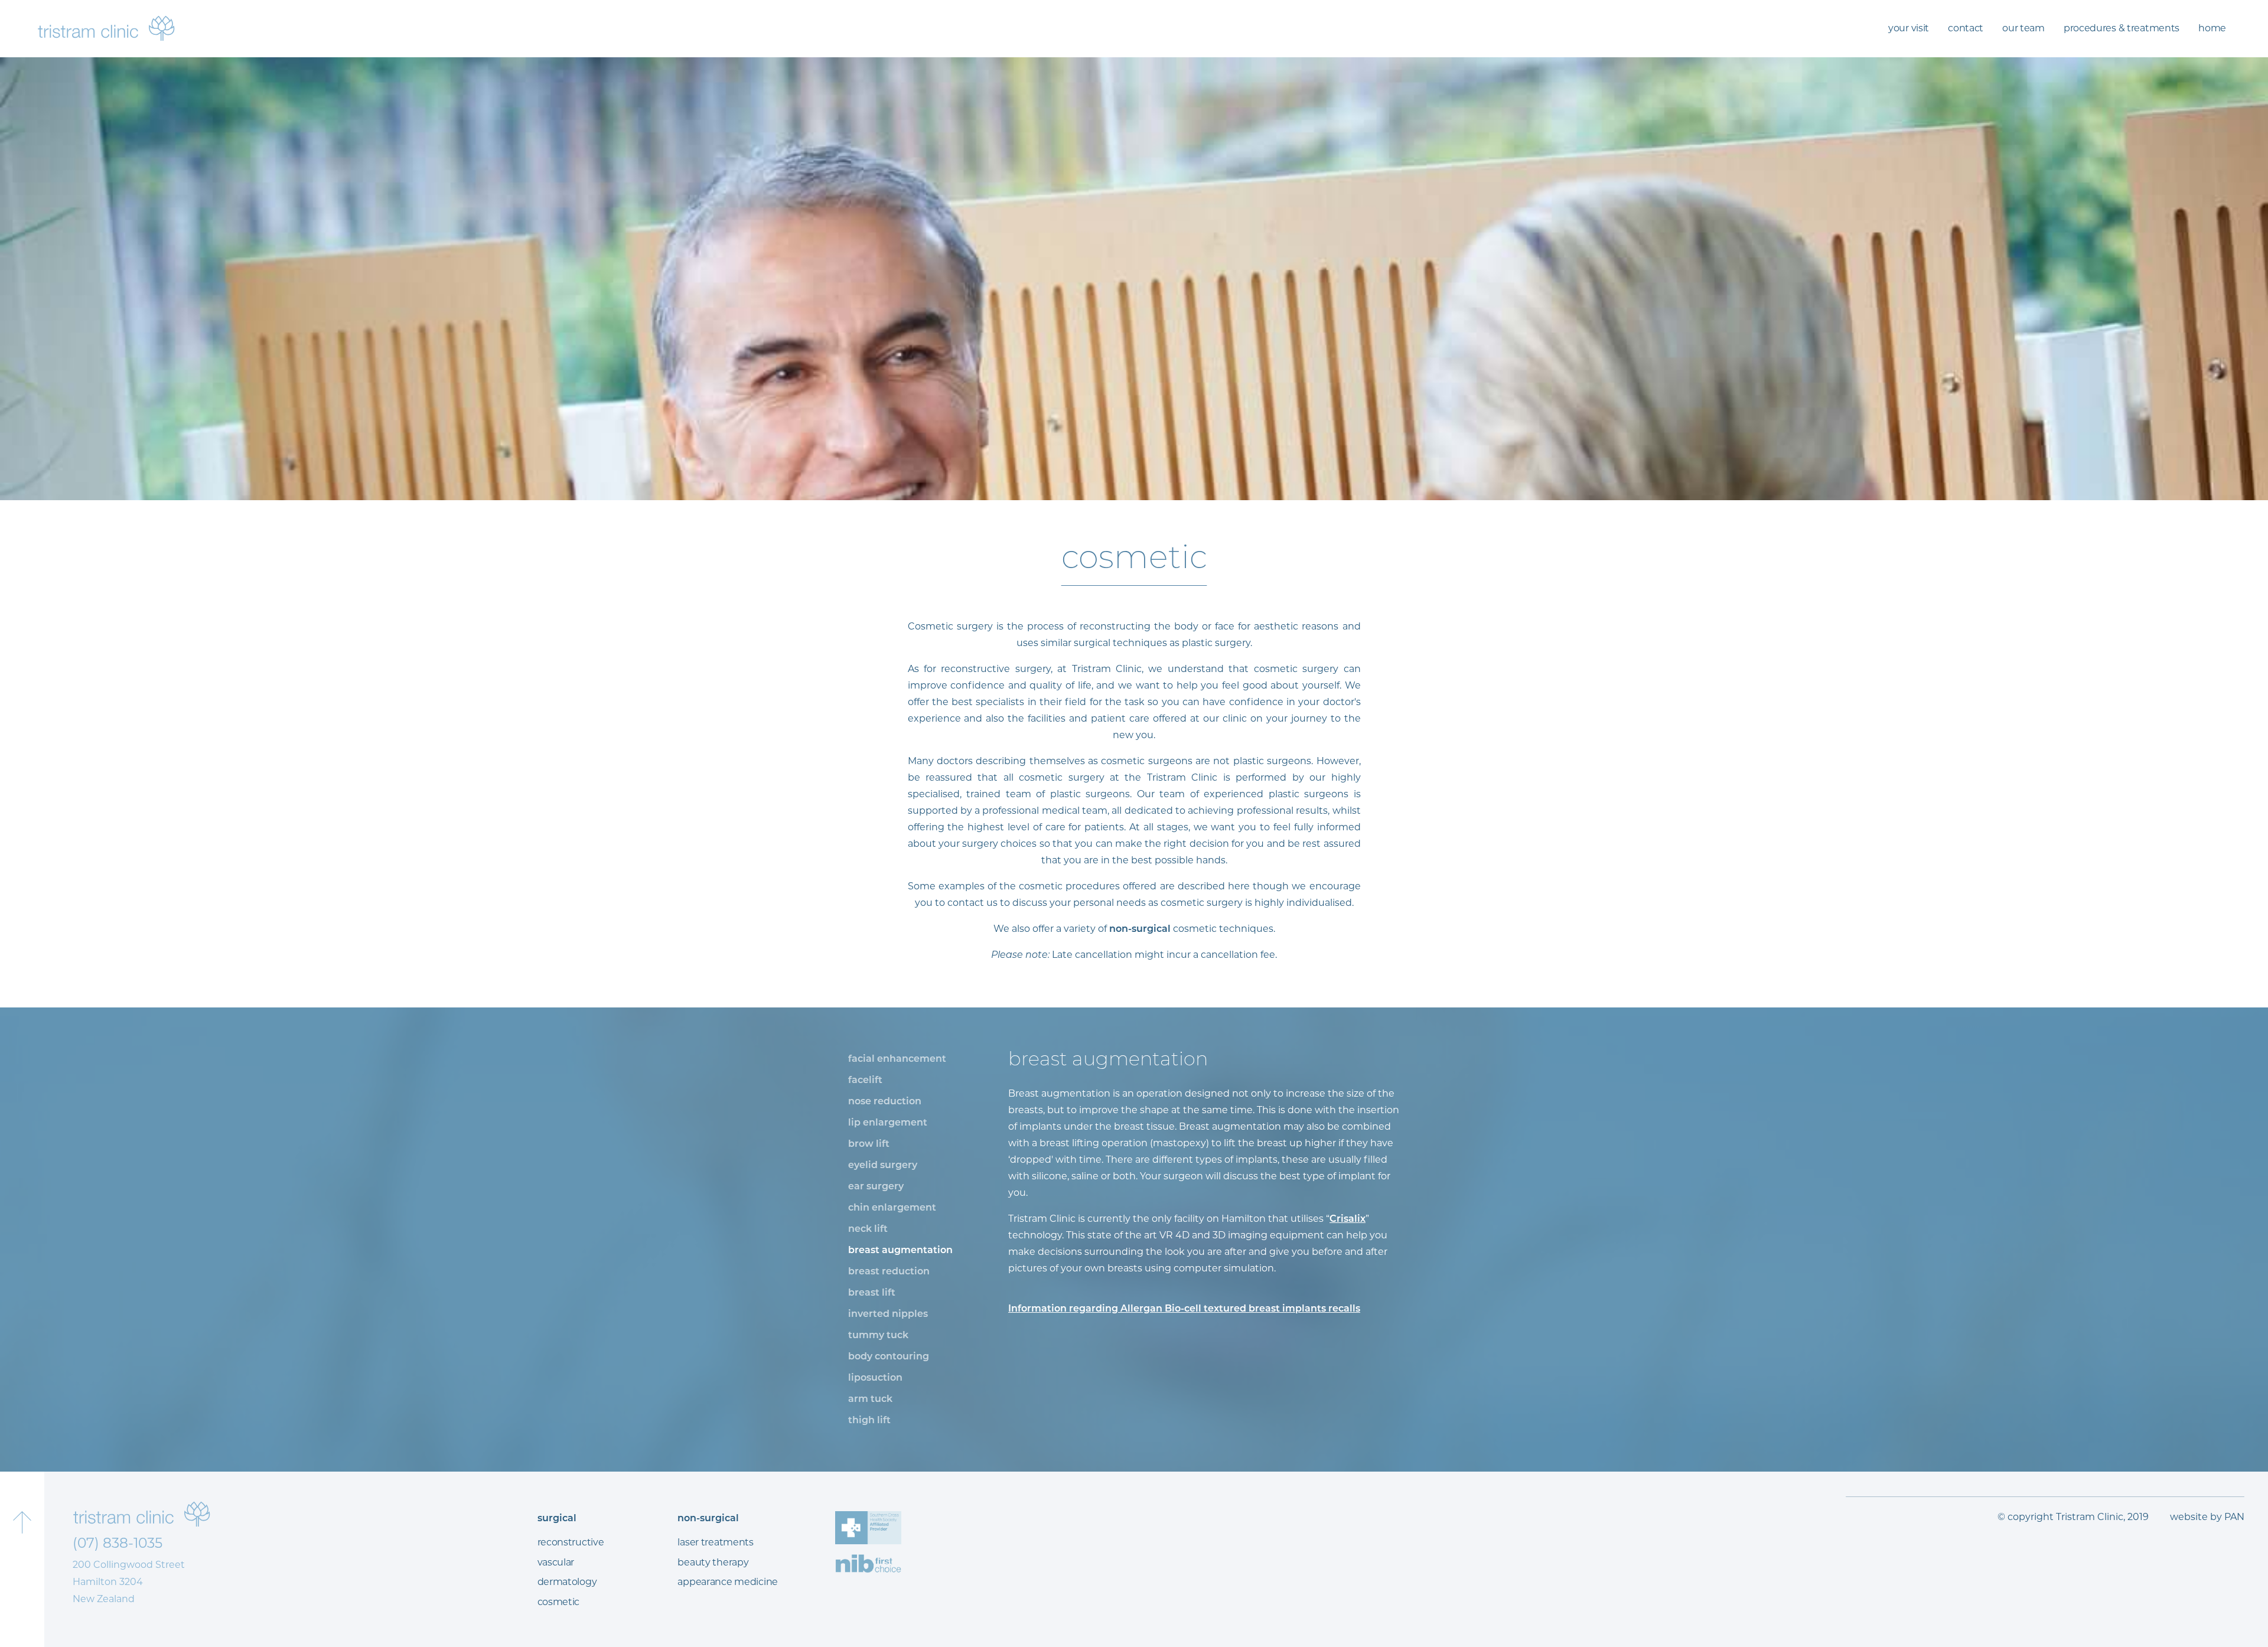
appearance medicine (728, 1582)
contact (1966, 28)
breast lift (872, 1292)
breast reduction (889, 1271)
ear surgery (876, 1186)
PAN (2234, 1517)
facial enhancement (897, 1059)
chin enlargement (892, 1207)
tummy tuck (878, 1335)
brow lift (869, 1144)
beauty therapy (713, 1562)
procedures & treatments (2122, 28)
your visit (1909, 28)
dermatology (567, 1582)
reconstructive (571, 1542)
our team (2023, 28)
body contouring (889, 1356)
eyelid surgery (883, 1165)
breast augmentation (900, 1250)
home (2212, 28)
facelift (865, 1080)
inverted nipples (888, 1314)
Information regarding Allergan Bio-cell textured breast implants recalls (1184, 1308)
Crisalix (1348, 1219)
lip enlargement (888, 1122)
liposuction (875, 1377)
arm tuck (870, 1399)
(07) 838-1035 (118, 1543)
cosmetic (559, 1602)
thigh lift (869, 1420)
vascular (556, 1562)
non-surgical (1139, 929)
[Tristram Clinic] (106, 28)
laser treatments (715, 1542)
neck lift (868, 1229)
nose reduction (885, 1101)
